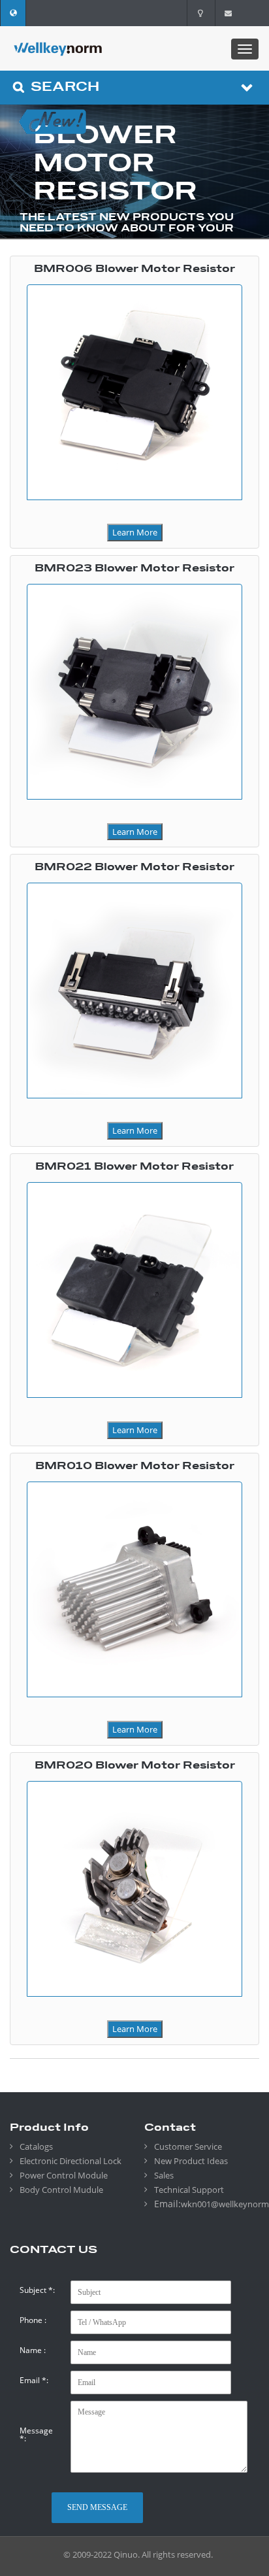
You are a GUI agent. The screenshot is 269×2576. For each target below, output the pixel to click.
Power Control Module (64, 2175)
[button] (13, 13)
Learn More (135, 532)
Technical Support (189, 2190)
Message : (36, 2435)
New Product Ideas (191, 2161)
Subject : (37, 2290)
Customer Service (188, 2146)
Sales (164, 2175)
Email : (34, 2381)
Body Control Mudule (61, 2190)
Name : (33, 2350)
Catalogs (36, 2146)
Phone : (33, 2320)
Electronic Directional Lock (71, 2161)
